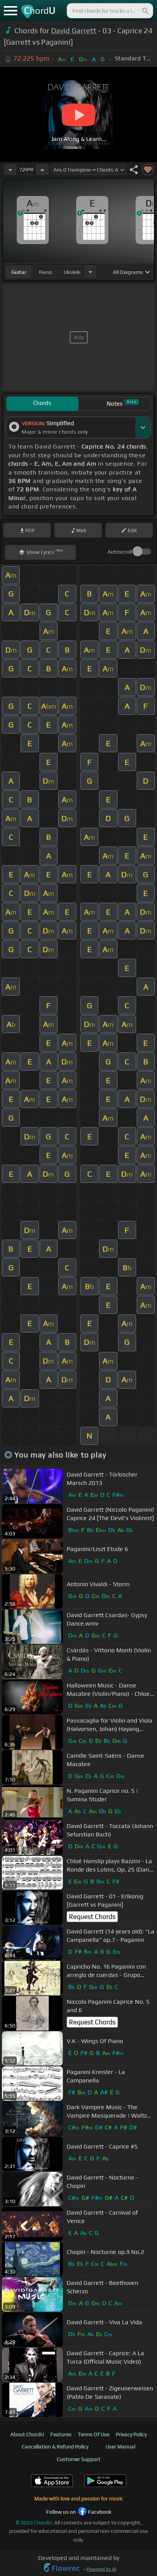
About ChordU (27, 2434)
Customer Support (79, 2459)
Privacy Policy (131, 2434)
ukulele (72, 272)
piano (46, 272)
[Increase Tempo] (42, 170)
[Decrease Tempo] (10, 170)
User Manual (120, 2446)
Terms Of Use (94, 2434)
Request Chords (92, 1917)
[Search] (145, 11)
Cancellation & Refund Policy (55, 2446)
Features (61, 2434)
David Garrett (74, 31)
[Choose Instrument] (90, 272)
